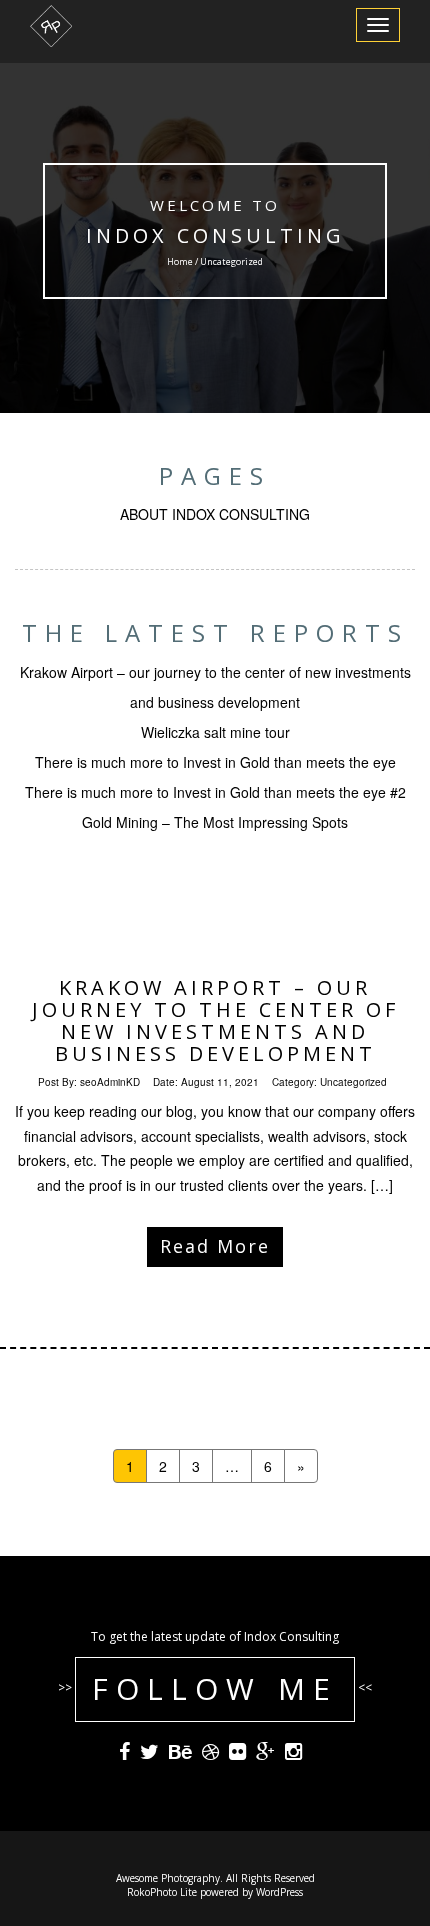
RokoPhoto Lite (162, 1892)
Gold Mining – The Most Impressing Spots (215, 822)
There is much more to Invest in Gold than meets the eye (215, 762)
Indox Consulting (215, 235)
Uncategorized (353, 1082)
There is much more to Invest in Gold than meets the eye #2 (215, 792)
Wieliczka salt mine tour (215, 732)
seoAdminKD (110, 1082)
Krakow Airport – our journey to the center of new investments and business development (215, 1020)
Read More (215, 1246)
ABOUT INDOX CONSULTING (215, 514)
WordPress (279, 1892)
